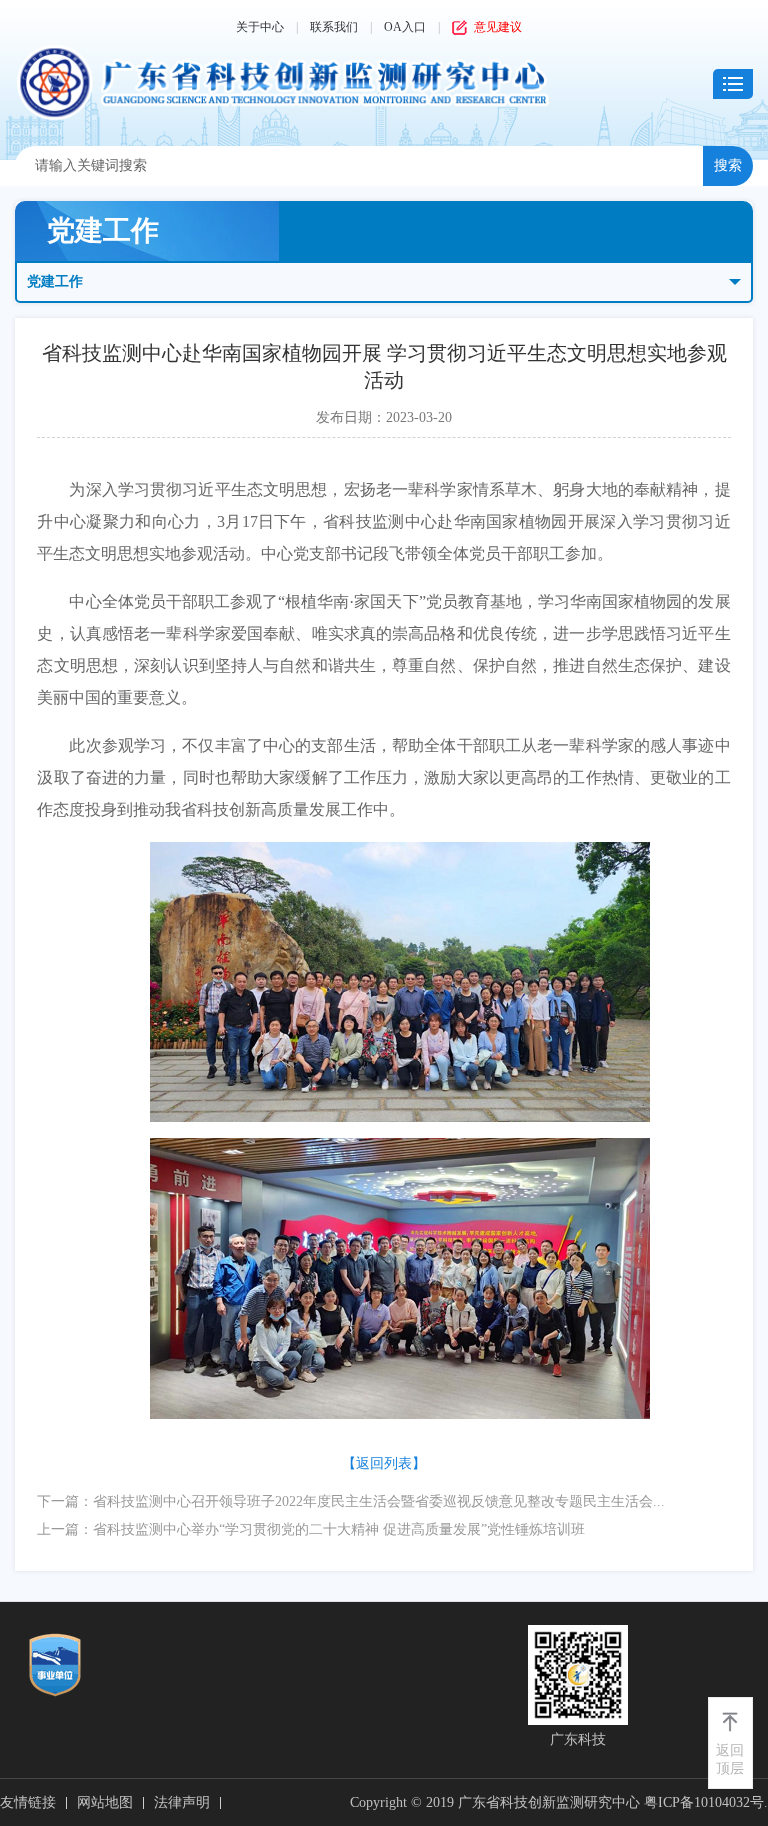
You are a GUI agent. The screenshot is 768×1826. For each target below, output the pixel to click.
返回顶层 (730, 1759)
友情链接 (28, 1802)
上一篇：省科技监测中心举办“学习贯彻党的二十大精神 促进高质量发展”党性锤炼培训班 (311, 1529)
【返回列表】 (384, 1463)
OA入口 (405, 27)
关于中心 (260, 27)
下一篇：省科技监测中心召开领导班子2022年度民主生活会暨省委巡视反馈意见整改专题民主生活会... (351, 1501)
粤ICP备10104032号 (704, 1802)
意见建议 (498, 27)
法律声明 (182, 1802)
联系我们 (334, 27)
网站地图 (105, 1802)
